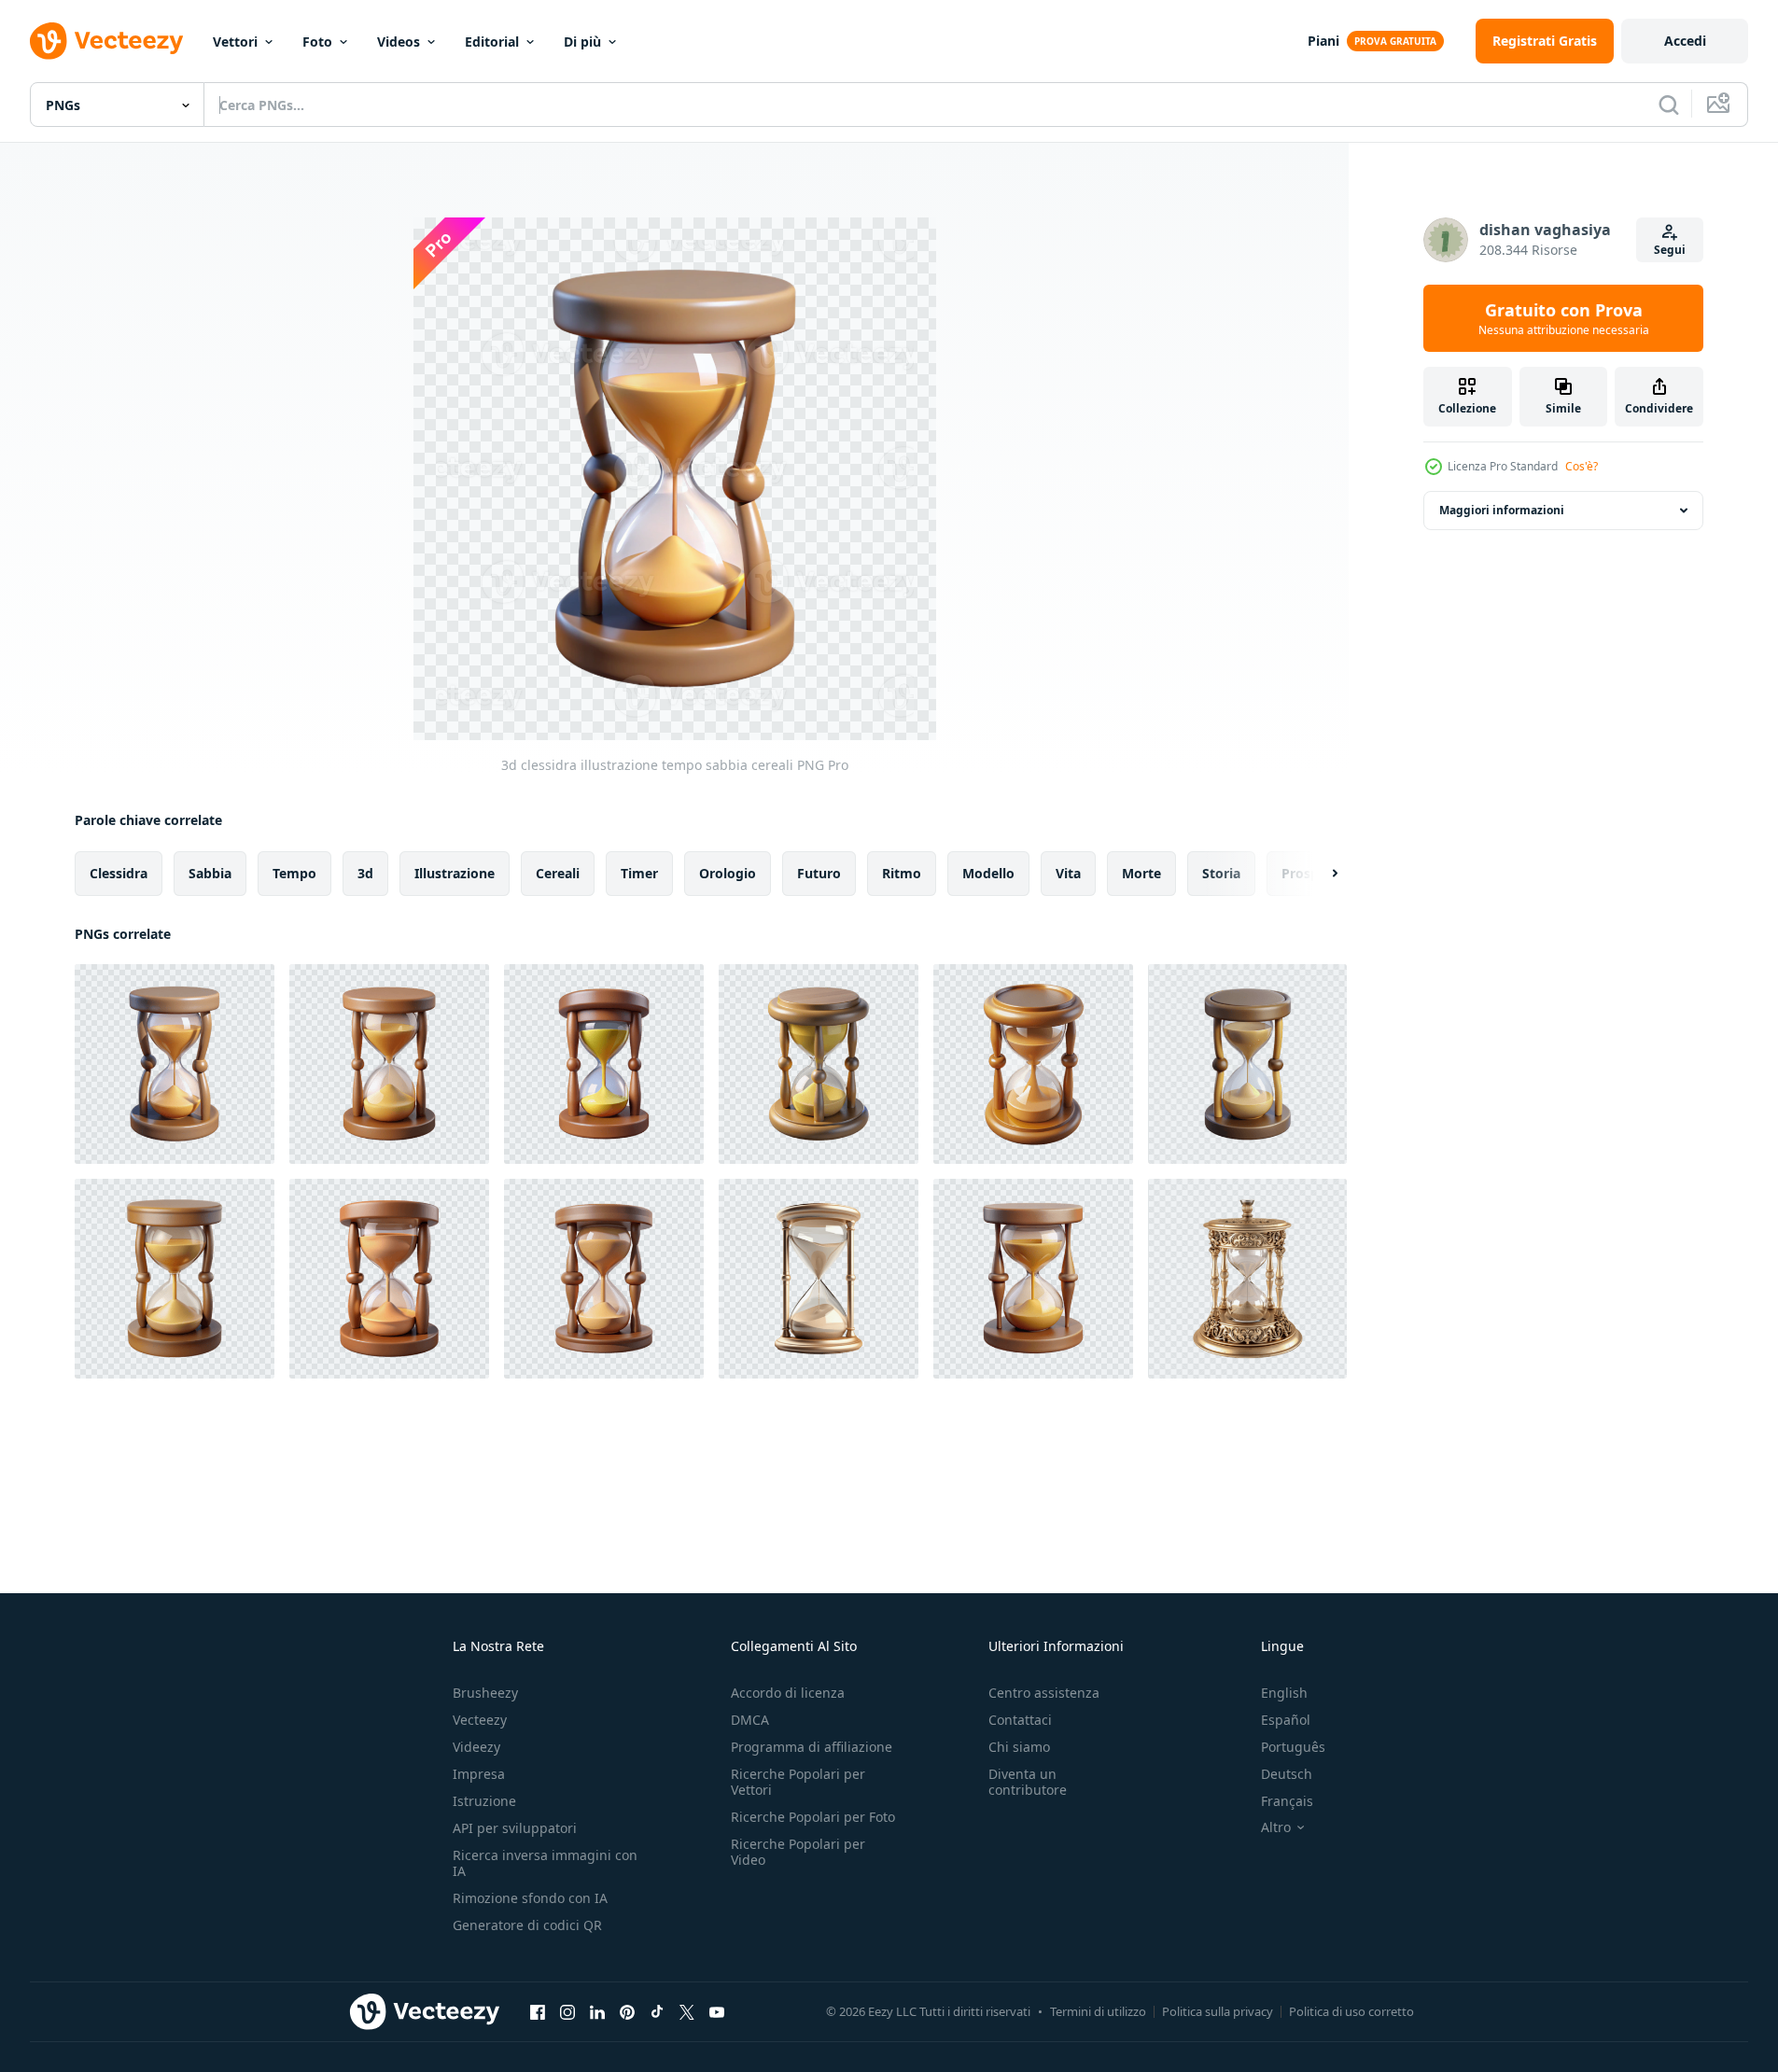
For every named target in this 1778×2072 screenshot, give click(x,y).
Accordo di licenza (788, 1693)
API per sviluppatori (515, 1828)
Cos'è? (1582, 466)
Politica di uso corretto (1351, 2011)
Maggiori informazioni (1502, 510)
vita (1068, 873)
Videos (399, 42)
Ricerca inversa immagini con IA (545, 1863)
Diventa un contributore (1028, 1782)
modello (988, 873)
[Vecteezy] (106, 41)
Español (1286, 1720)
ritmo (902, 873)
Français (1287, 1801)
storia (1221, 873)
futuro (819, 873)
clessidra (119, 873)
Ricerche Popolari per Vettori (798, 1782)
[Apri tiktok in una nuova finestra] (657, 2011)
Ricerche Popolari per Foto (813, 1817)
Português (1293, 1747)
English (1284, 1693)
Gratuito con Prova (1564, 318)
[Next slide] (1319, 874)
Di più (582, 42)
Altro (1276, 1827)
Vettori (235, 42)
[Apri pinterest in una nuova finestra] (627, 2011)
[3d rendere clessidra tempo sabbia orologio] (604, 1279)
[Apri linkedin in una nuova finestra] (597, 2011)
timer (639, 873)
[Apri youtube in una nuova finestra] (717, 2011)
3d (365, 873)
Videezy (476, 1747)
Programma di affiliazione (812, 1747)
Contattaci (1020, 1720)
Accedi (1685, 41)
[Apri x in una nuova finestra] (687, 2011)
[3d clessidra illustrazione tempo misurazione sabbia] (604, 1064)
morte (1141, 873)
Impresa (479, 1774)
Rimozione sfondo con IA (530, 1898)
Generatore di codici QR (527, 1925)
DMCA (750, 1720)
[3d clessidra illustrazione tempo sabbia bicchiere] (389, 1279)
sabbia (210, 873)
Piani (1323, 41)
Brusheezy (485, 1693)
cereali (558, 873)
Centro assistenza (1044, 1693)
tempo (294, 873)
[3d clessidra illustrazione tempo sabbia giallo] (389, 1064)
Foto (317, 42)
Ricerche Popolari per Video (798, 1852)
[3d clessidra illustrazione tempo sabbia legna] (819, 1064)
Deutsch (1287, 1774)
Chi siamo (1019, 1747)
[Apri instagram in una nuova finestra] (567, 2011)
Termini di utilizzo (1098, 2011)
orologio (728, 873)
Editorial (492, 42)
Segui (1670, 250)
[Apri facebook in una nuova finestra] (538, 2011)
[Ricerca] (1669, 105)
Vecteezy (480, 1720)
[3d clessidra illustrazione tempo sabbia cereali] (175, 1064)
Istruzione (484, 1801)
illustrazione (455, 873)
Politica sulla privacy (1218, 2011)
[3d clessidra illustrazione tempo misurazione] (1033, 1064)
